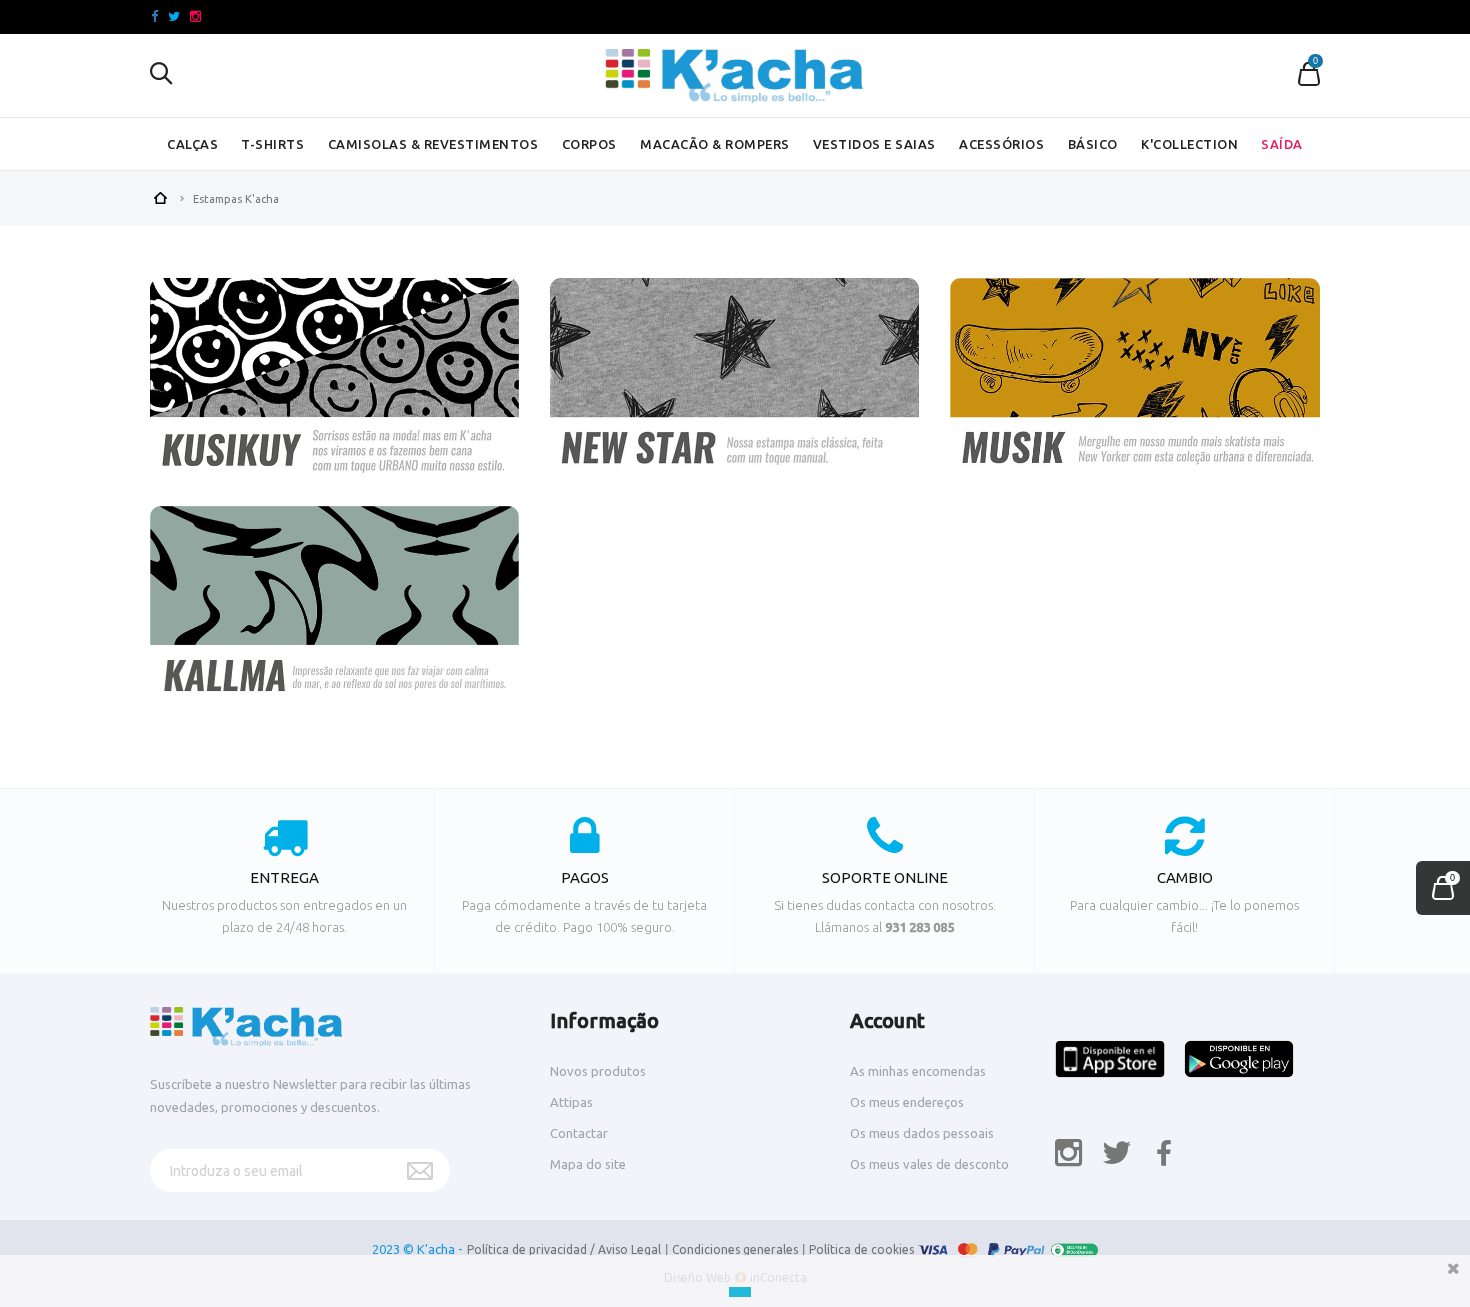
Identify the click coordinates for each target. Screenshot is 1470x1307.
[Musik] (1135, 386)
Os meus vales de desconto (929, 1164)
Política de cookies (861, 1249)
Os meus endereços (907, 1102)
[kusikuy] (334, 386)
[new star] (734, 386)
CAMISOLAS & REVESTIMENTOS (433, 144)
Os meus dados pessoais (922, 1133)
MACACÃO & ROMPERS (715, 144)
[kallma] (334, 614)
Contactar (579, 1133)
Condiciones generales (735, 1249)
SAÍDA (1282, 144)
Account (887, 1020)
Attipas (571, 1102)
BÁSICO (1093, 144)
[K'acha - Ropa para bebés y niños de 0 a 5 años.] (735, 76)
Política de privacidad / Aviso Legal (564, 1249)
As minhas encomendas (918, 1071)
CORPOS (589, 144)
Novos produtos (598, 1071)
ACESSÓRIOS (1001, 144)
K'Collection (1189, 144)
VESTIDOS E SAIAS (874, 144)
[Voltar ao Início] (160, 196)
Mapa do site (588, 1164)
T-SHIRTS (272, 144)
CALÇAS (192, 144)
